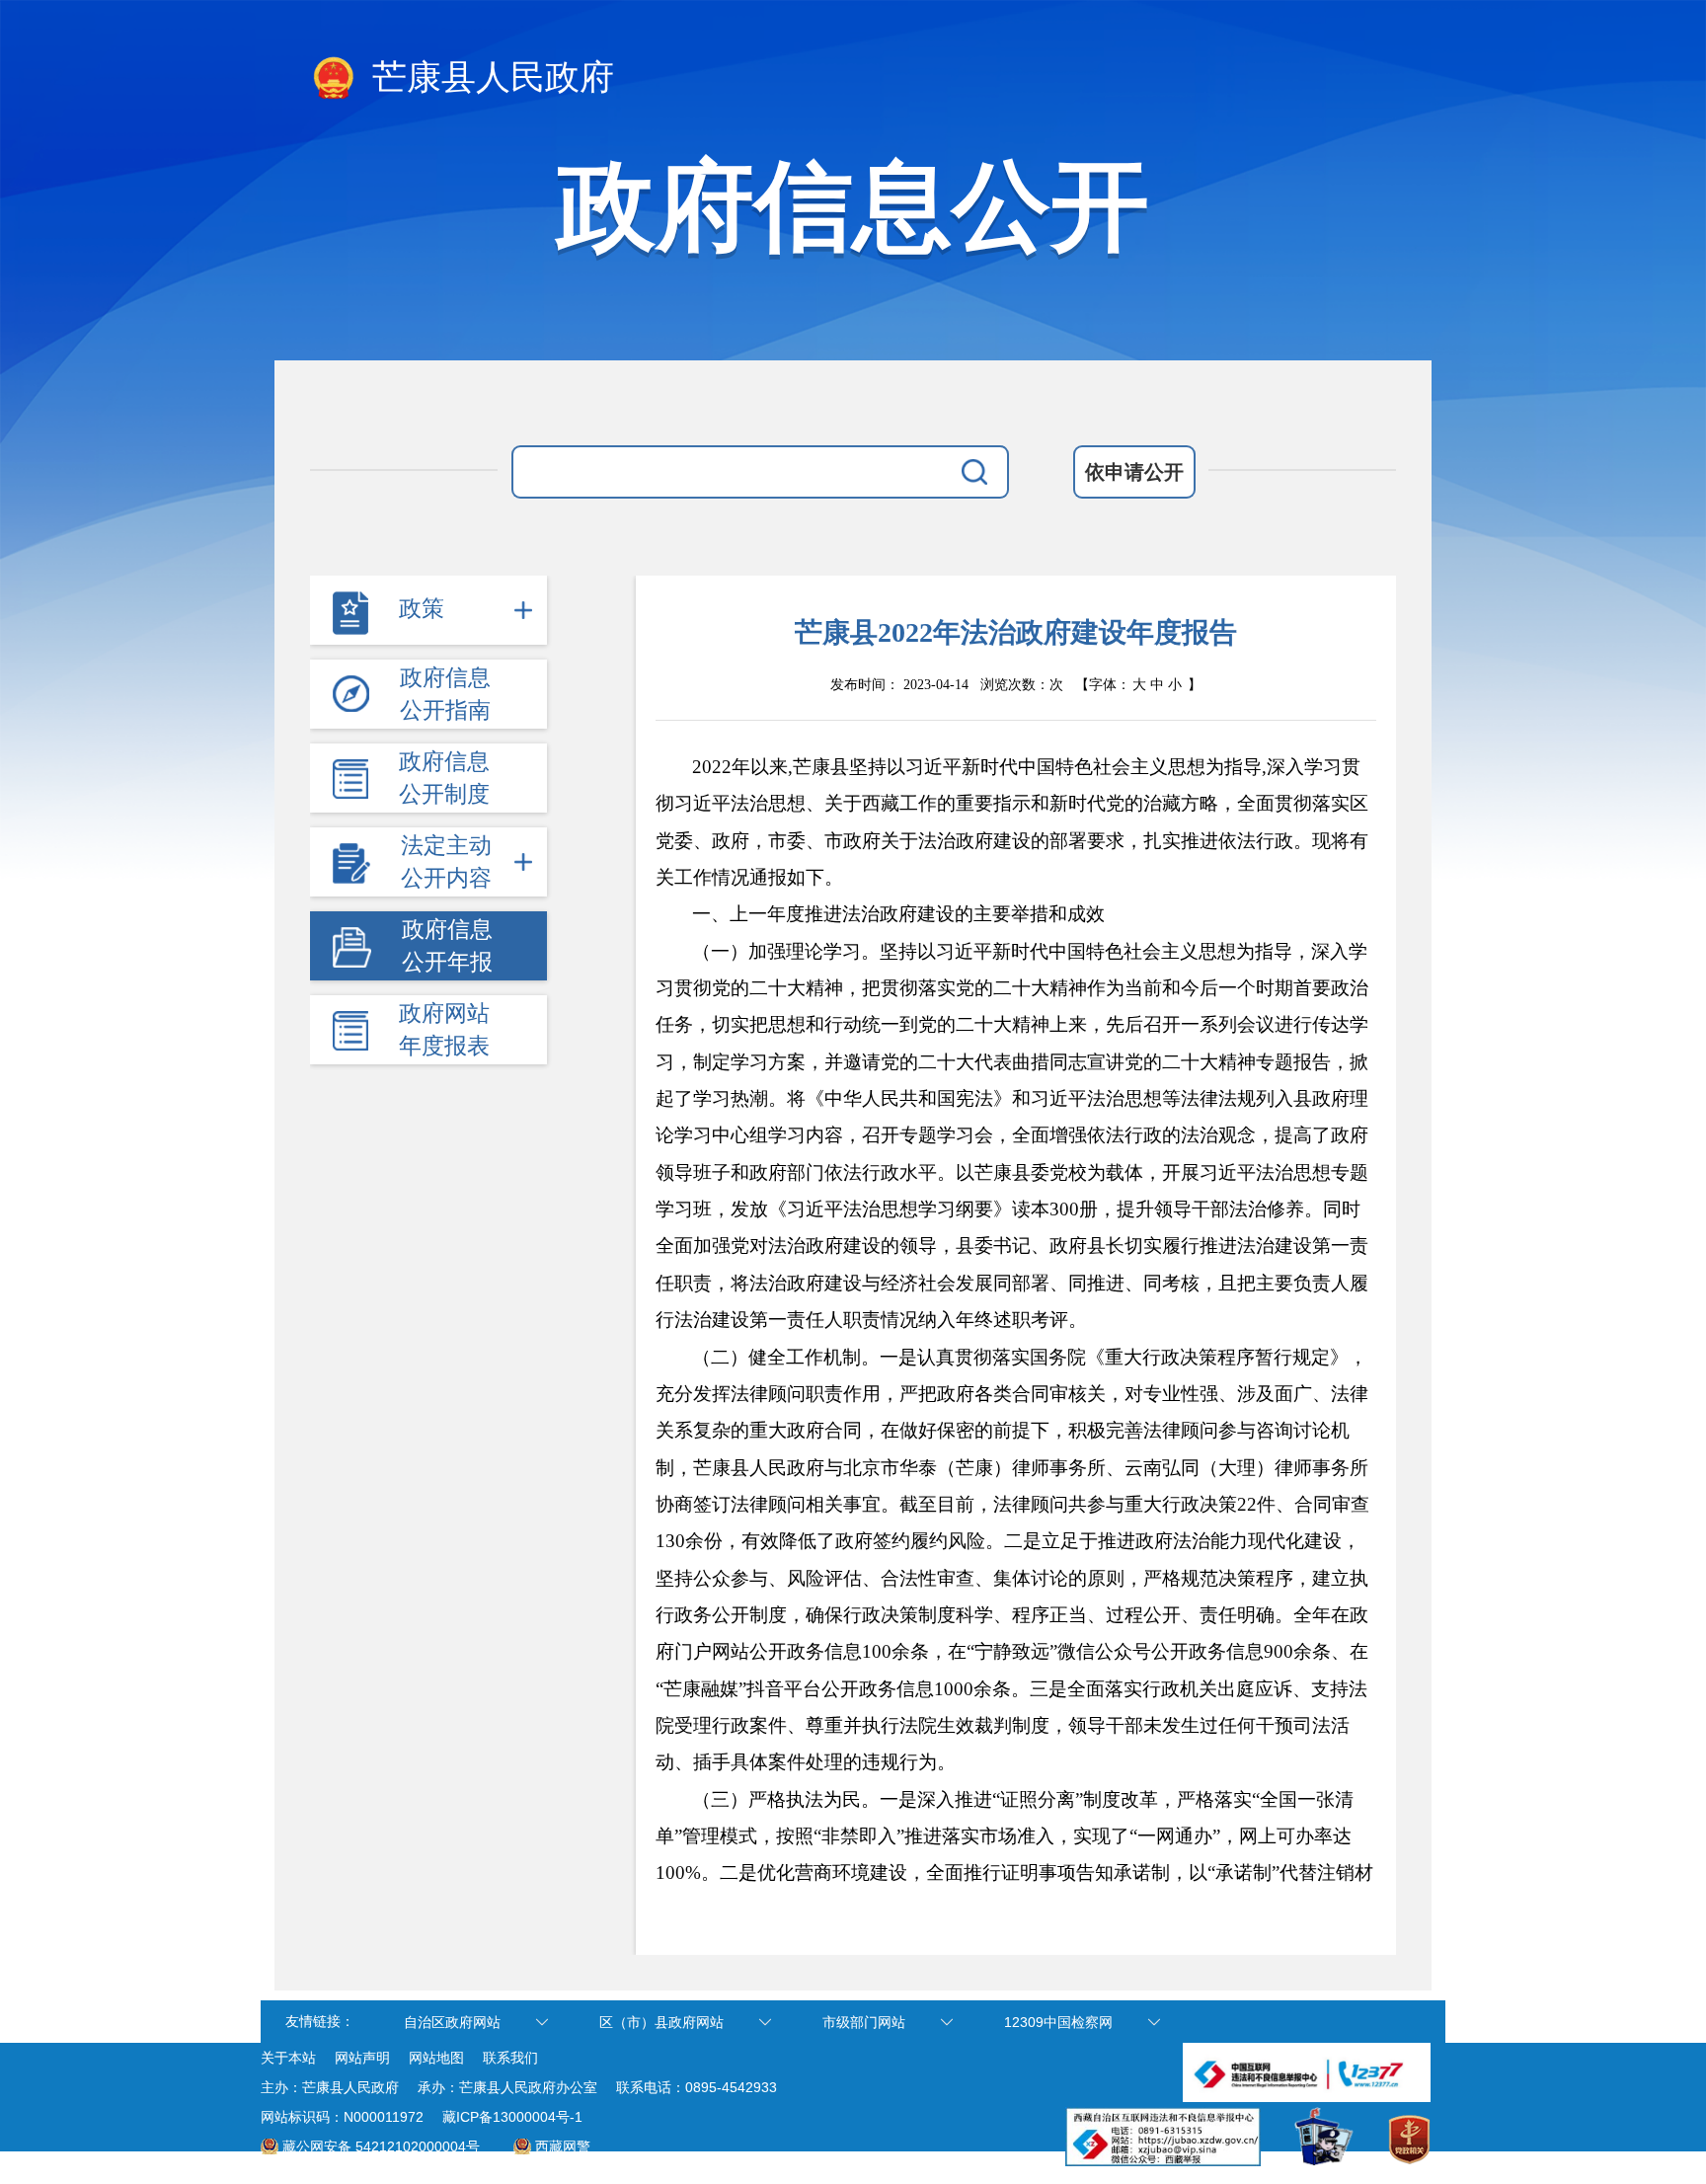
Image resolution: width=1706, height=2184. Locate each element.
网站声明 (362, 2058)
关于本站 (288, 2058)
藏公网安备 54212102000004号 (381, 2146)
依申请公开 (1134, 472)
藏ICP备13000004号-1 (512, 2117)
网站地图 (436, 2058)
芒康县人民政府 (489, 78)
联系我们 (510, 2058)
